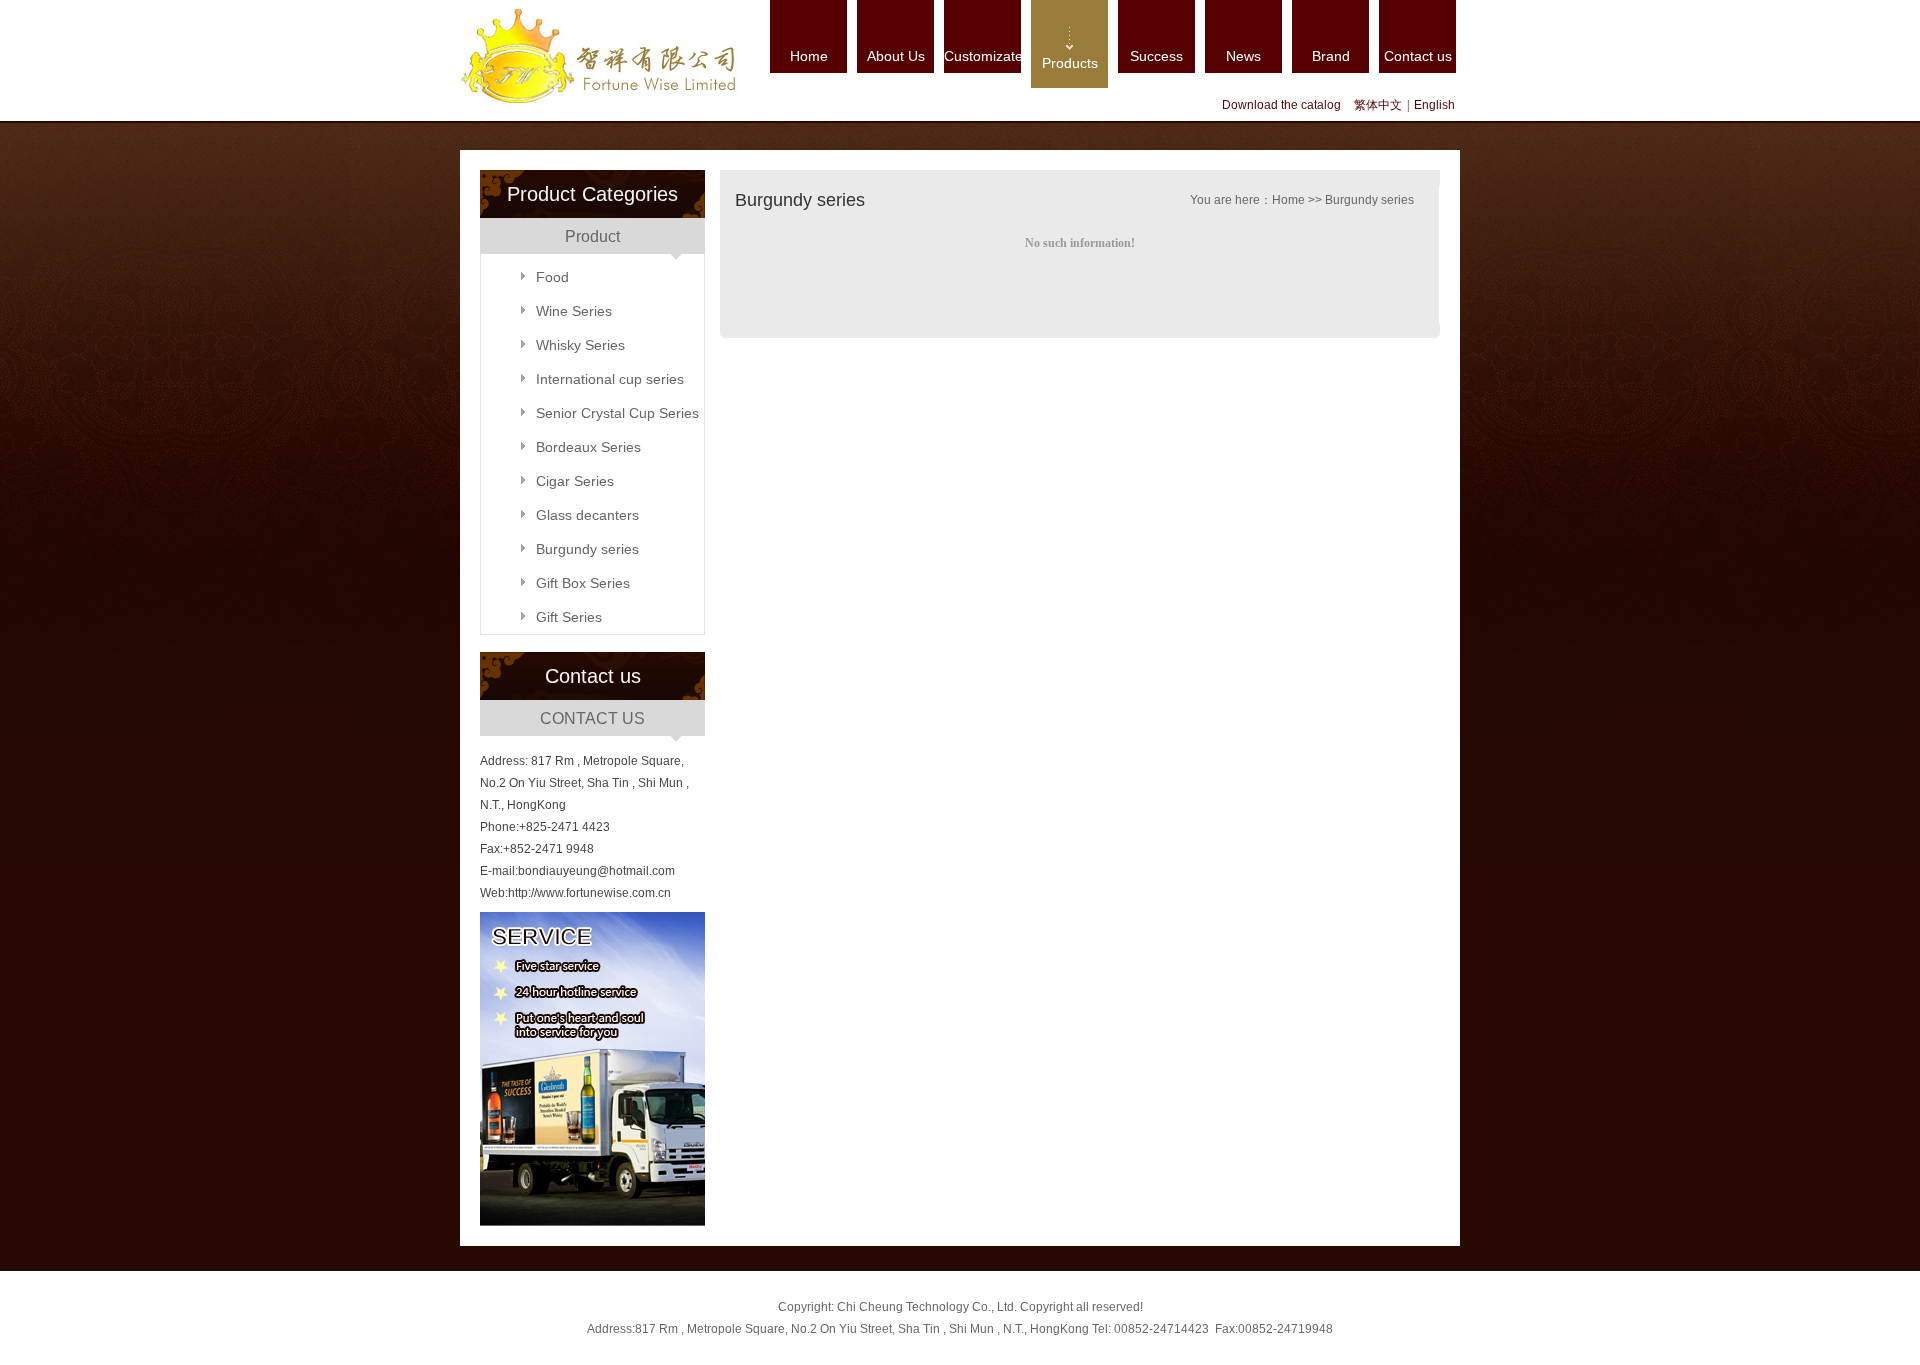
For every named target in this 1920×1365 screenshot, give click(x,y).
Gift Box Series (583, 583)
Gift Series (569, 617)
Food (552, 277)
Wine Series (574, 311)
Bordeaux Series (588, 447)
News (1243, 56)
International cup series (610, 379)
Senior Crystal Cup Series (617, 413)
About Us (896, 56)
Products (1070, 63)
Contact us (1418, 56)
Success (1156, 56)
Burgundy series (587, 549)
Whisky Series (580, 345)
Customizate (982, 56)
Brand (1331, 56)
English (1434, 105)
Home (809, 56)
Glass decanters (587, 515)
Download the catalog (1281, 105)
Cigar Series (575, 481)
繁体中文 (1378, 105)
